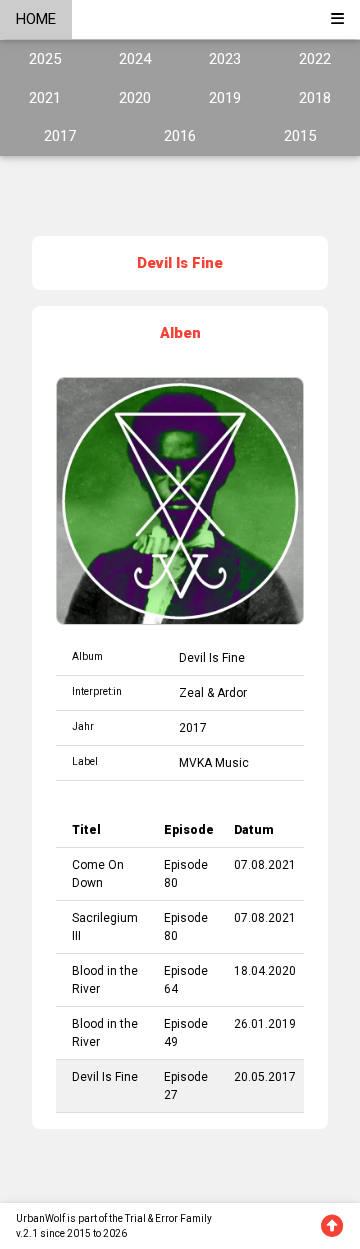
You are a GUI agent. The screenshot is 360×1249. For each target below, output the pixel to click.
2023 (225, 59)
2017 (60, 136)
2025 (45, 59)
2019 (225, 98)
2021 (45, 98)
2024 (135, 59)
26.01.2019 (265, 1024)
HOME (36, 19)
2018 (315, 98)
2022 (315, 59)
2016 (180, 136)
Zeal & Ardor (213, 693)
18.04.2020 (265, 971)
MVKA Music (214, 763)
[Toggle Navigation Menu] (337, 19)
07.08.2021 (265, 865)
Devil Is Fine (212, 658)
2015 (300, 136)
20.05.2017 (265, 1077)
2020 (135, 98)
